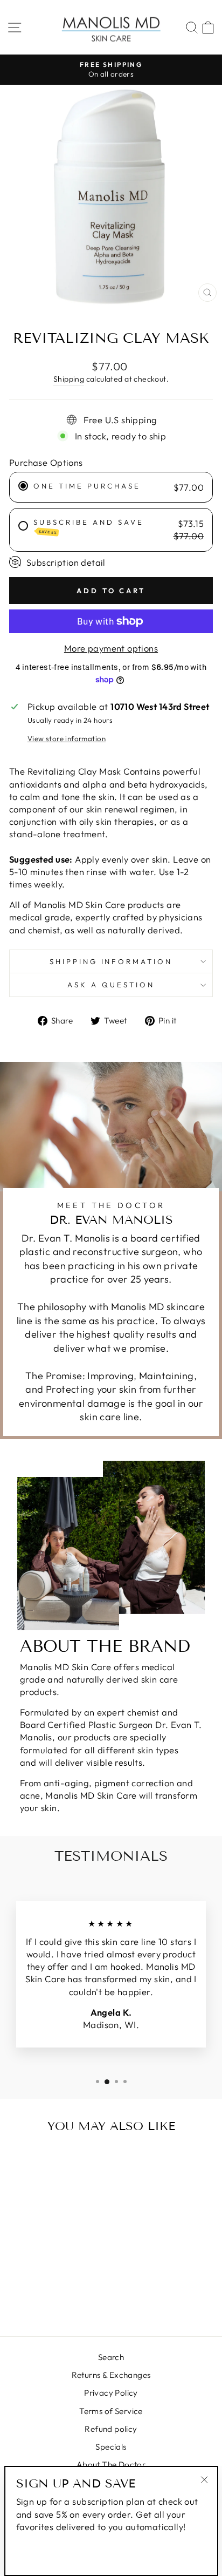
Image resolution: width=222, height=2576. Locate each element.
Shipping (69, 379)
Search (111, 2357)
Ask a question (111, 985)
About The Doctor (111, 2465)
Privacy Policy (111, 2393)
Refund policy (111, 2429)
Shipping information (111, 961)
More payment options (111, 648)
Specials (111, 2447)
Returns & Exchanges (111, 2375)
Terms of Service (111, 2411)
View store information (67, 738)
